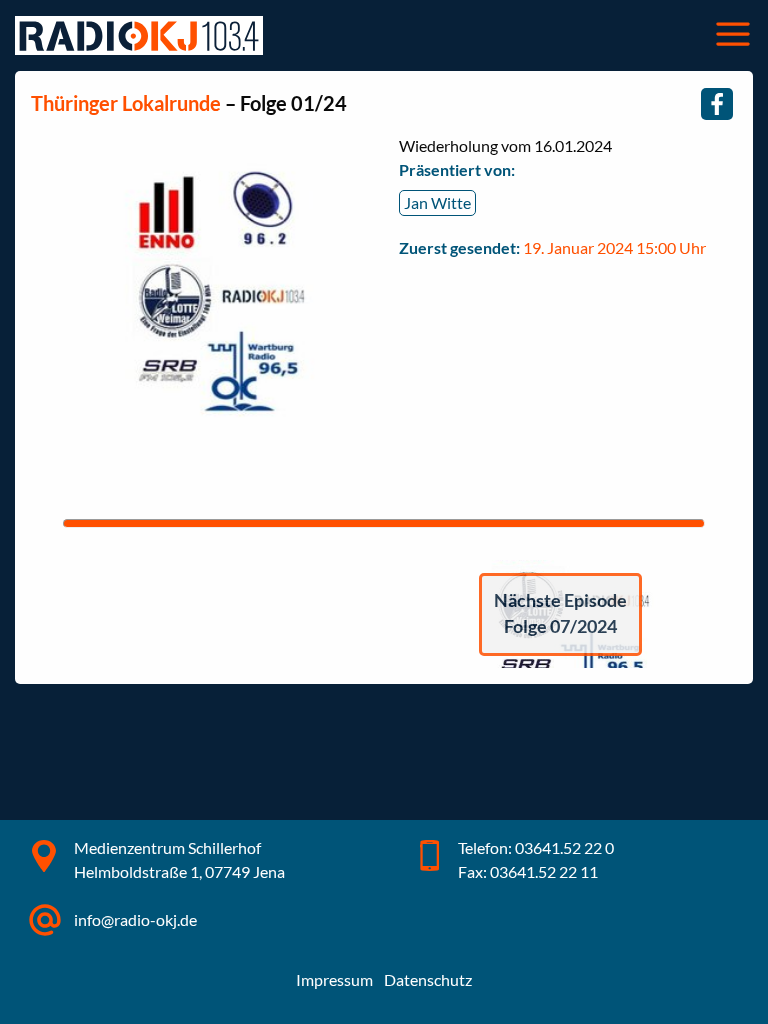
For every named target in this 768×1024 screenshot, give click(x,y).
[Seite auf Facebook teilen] (717, 104)
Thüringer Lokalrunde (126, 103)
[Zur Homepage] (139, 35)
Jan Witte (437, 202)
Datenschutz (428, 979)
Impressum (334, 979)
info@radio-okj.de (135, 919)
